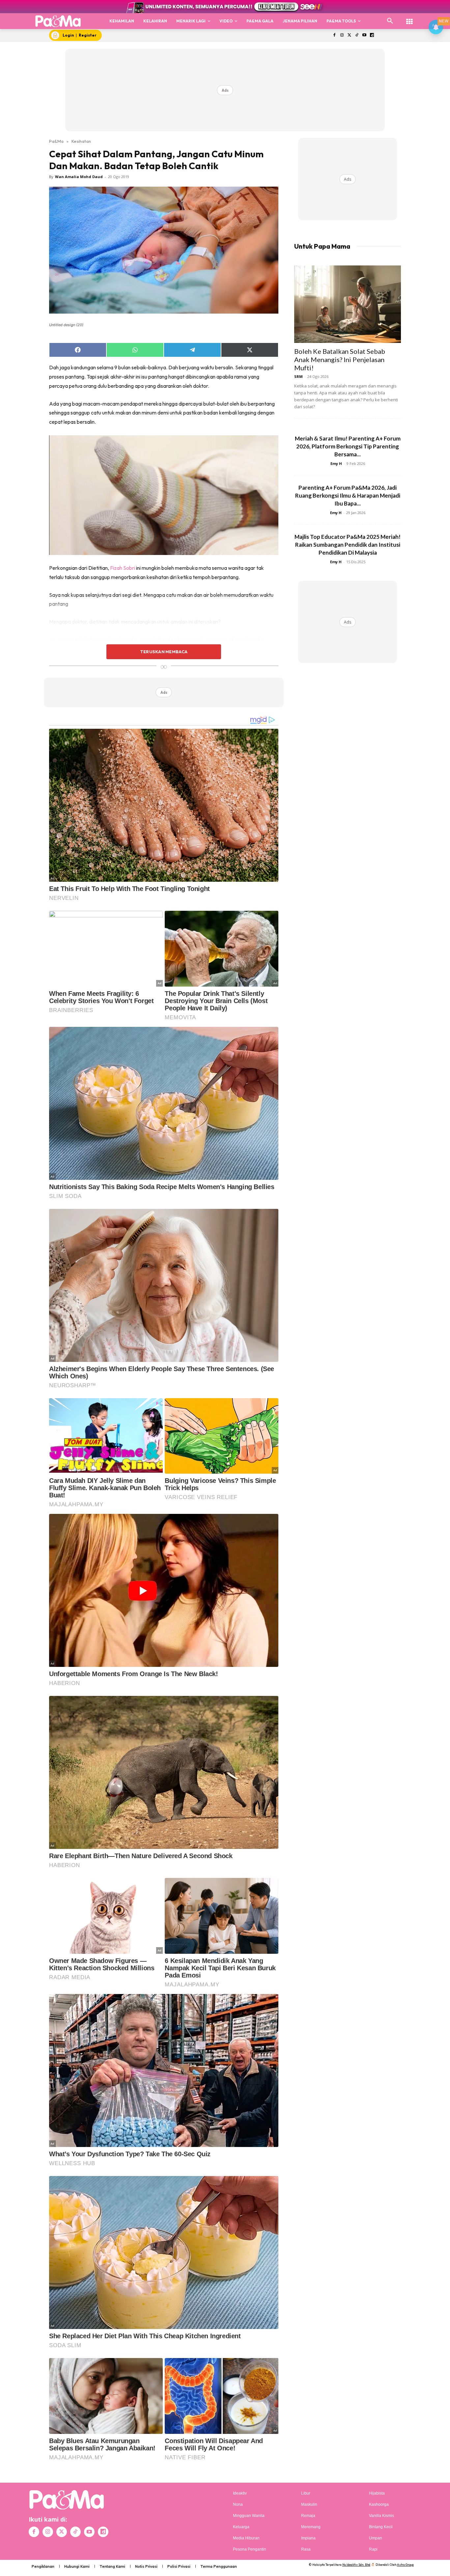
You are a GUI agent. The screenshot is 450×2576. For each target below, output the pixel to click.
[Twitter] (349, 35)
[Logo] (58, 21)
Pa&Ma (56, 141)
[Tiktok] (357, 35)
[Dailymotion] (372, 35)
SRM (298, 376)
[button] (390, 21)
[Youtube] (365, 35)
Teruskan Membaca (164, 652)
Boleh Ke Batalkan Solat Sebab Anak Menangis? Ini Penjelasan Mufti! (340, 359)
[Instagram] (342, 35)
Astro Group (405, 2565)
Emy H (336, 463)
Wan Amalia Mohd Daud (79, 177)
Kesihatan (81, 141)
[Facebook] (334, 35)
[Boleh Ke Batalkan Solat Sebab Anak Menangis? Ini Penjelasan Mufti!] (348, 304)
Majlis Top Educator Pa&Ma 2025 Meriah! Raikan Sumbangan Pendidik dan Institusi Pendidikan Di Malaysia (348, 545)
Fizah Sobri (123, 568)
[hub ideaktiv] (409, 18)
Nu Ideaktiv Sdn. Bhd (356, 2565)
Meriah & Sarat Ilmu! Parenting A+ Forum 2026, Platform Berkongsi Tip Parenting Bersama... (348, 446)
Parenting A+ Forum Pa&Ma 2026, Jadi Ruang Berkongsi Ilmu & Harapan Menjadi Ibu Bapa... (348, 495)
